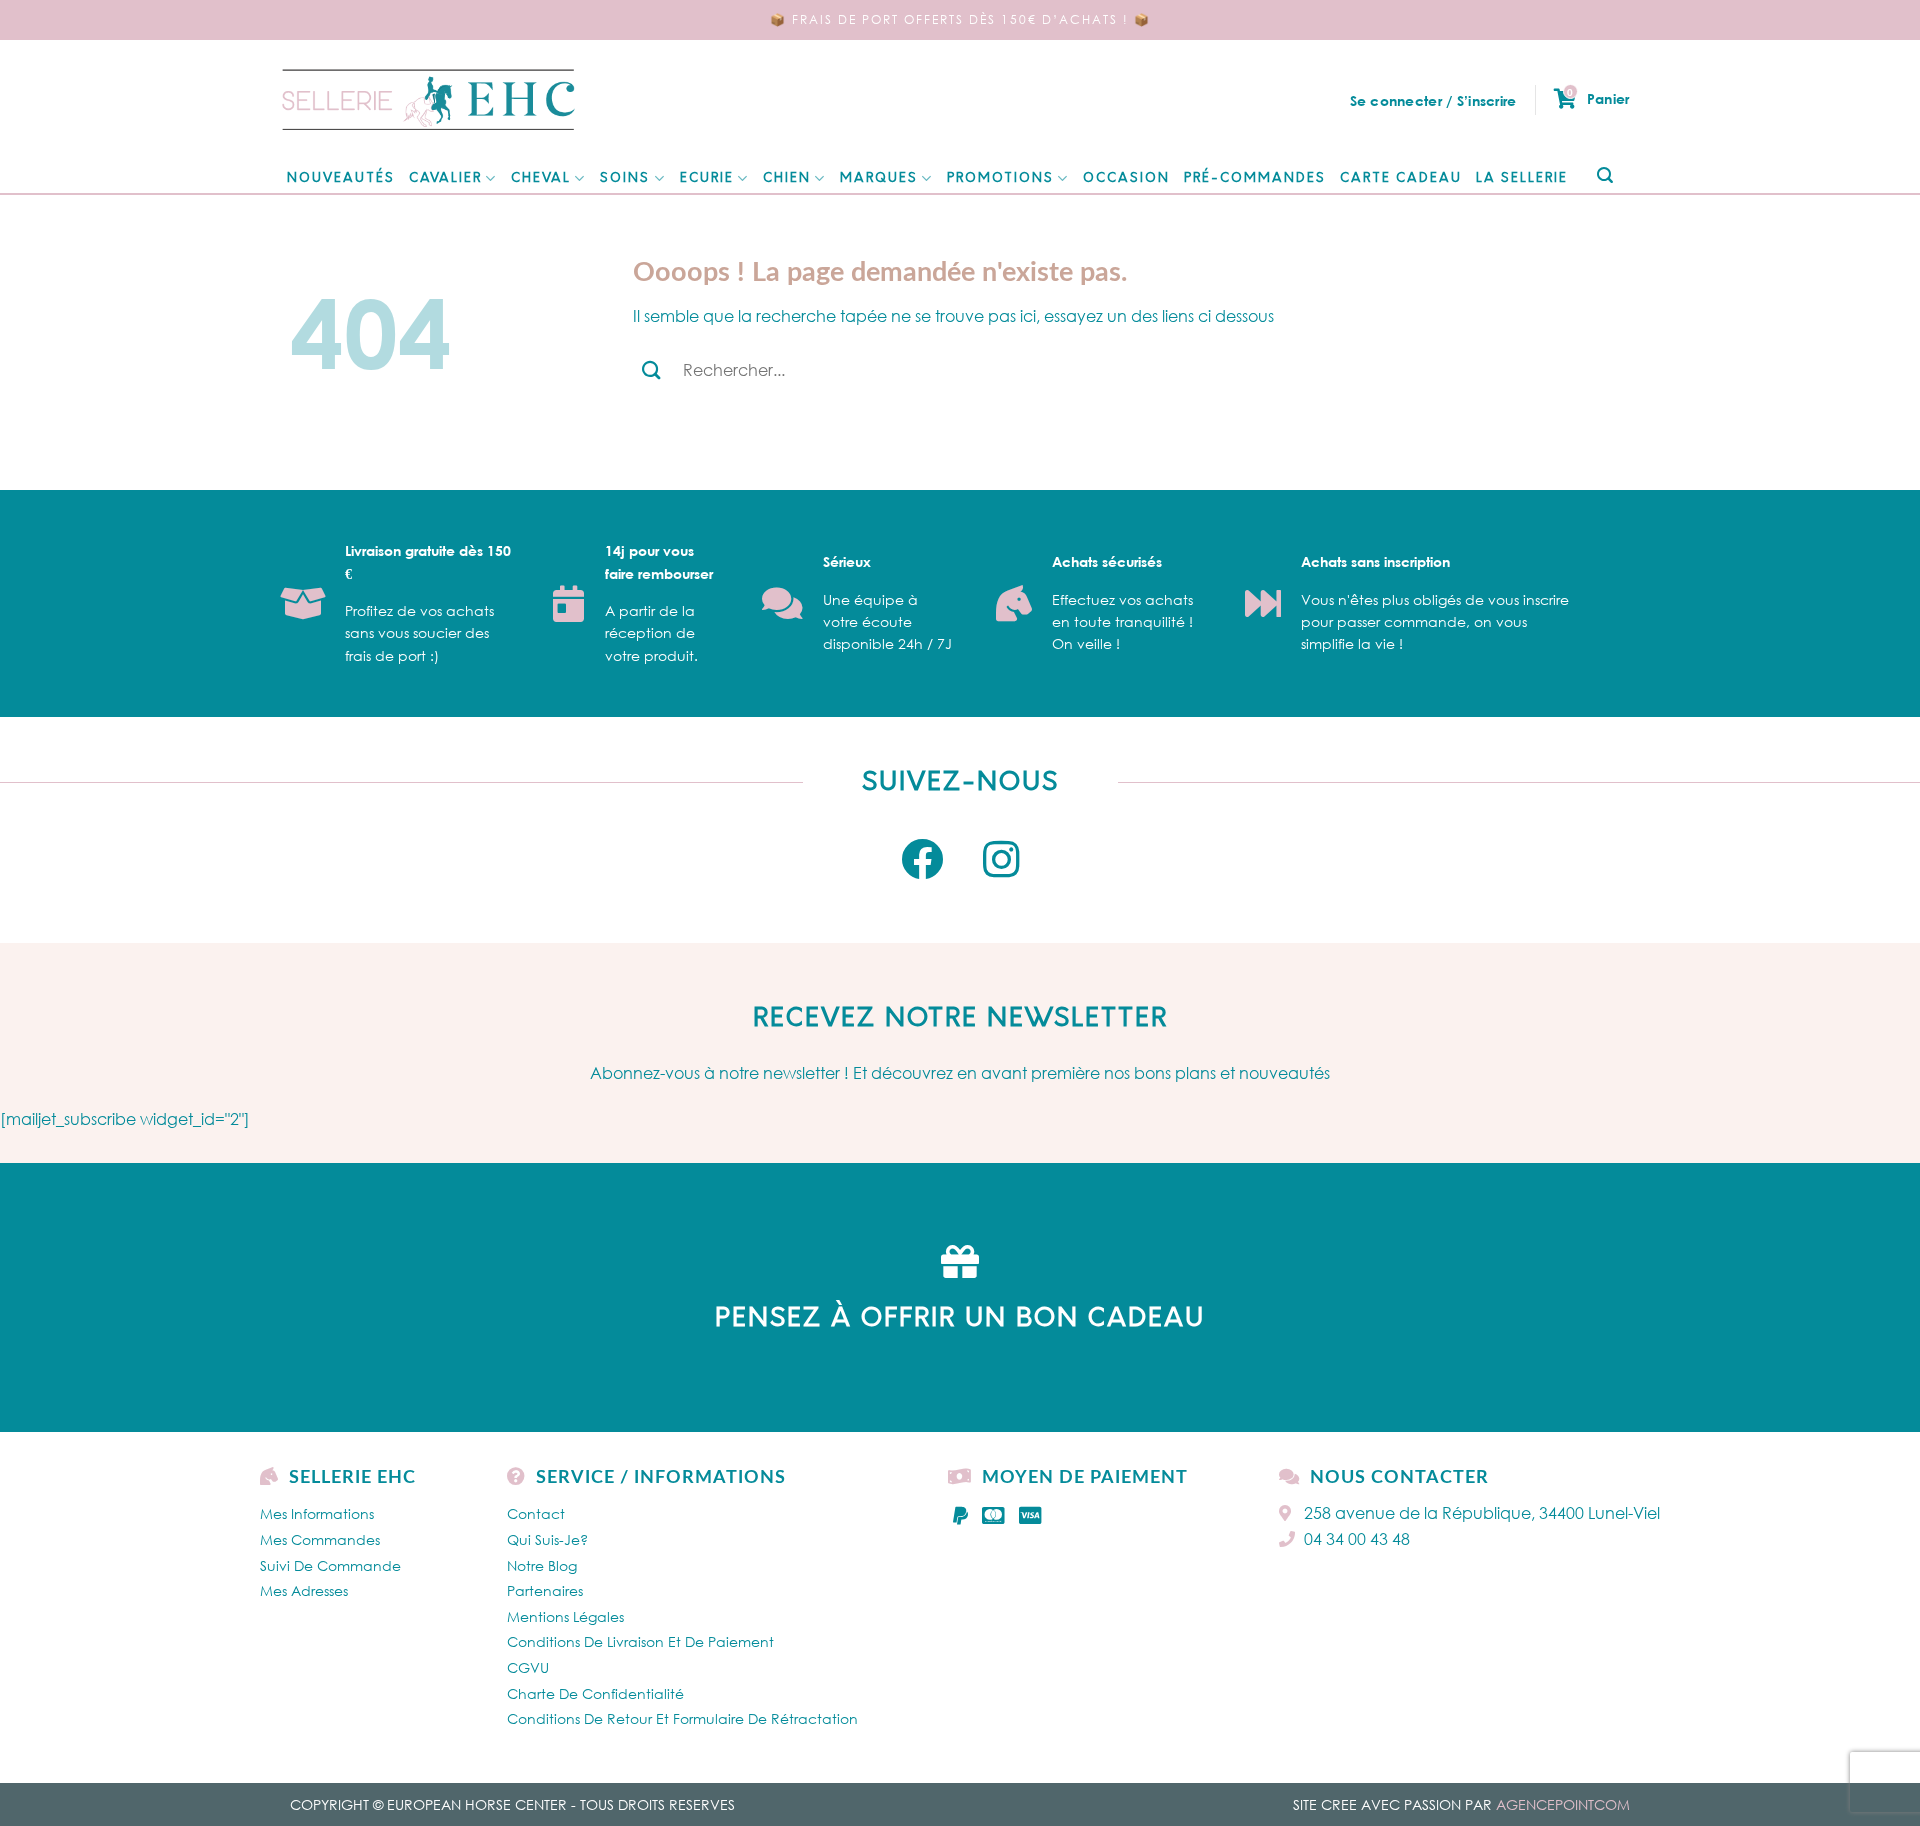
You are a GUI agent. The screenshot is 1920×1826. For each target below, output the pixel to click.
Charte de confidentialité (595, 1693)
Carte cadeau (1401, 178)
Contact (536, 1513)
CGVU (528, 1667)
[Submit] (1604, 176)
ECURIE (707, 178)
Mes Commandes (320, 1539)
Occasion (1126, 178)
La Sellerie (1522, 178)
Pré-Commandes (1255, 178)
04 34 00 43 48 (1357, 1539)
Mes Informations (317, 1513)
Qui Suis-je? (547, 1539)
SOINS (625, 178)
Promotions (1000, 178)
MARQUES (879, 178)
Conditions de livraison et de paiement (640, 1641)
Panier (1598, 98)
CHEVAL (541, 178)
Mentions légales (565, 1616)
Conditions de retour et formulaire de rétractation (682, 1718)
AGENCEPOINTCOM (1563, 1804)
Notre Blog (542, 1565)
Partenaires (545, 1590)
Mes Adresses (304, 1590)
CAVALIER (445, 178)
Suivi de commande (330, 1565)
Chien (787, 178)
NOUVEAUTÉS (341, 178)
